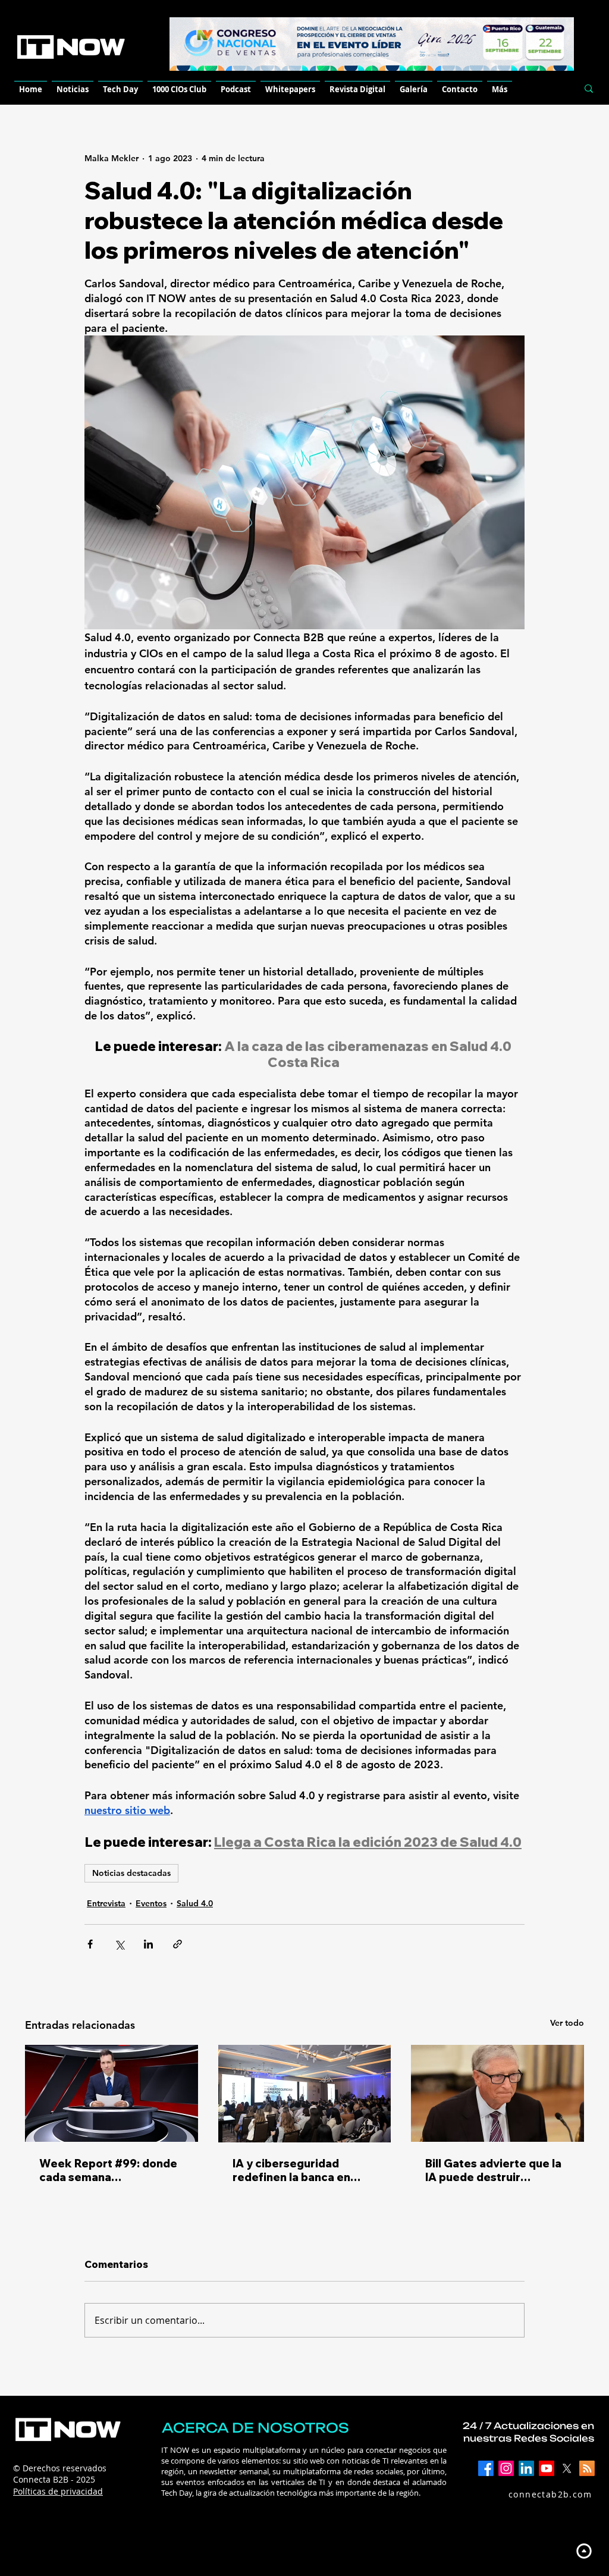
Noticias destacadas (131, 1873)
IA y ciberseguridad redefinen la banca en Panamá (291, 2170)
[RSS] (587, 2468)
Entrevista (106, 1903)
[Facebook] (486, 2468)
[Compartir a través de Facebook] (90, 1944)
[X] (567, 2468)
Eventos (151, 1903)
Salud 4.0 (195, 1903)
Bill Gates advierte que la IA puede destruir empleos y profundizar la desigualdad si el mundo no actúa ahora (493, 2170)
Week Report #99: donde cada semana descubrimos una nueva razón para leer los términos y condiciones (108, 2170)
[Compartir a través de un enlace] (178, 1944)
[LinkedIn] (526, 2468)
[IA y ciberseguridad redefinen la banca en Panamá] (305, 2094)
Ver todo (567, 2023)
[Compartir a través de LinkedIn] (148, 1944)
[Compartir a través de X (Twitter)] (119, 1944)
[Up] (584, 2551)
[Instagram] (506, 2468)
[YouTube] (547, 2468)
